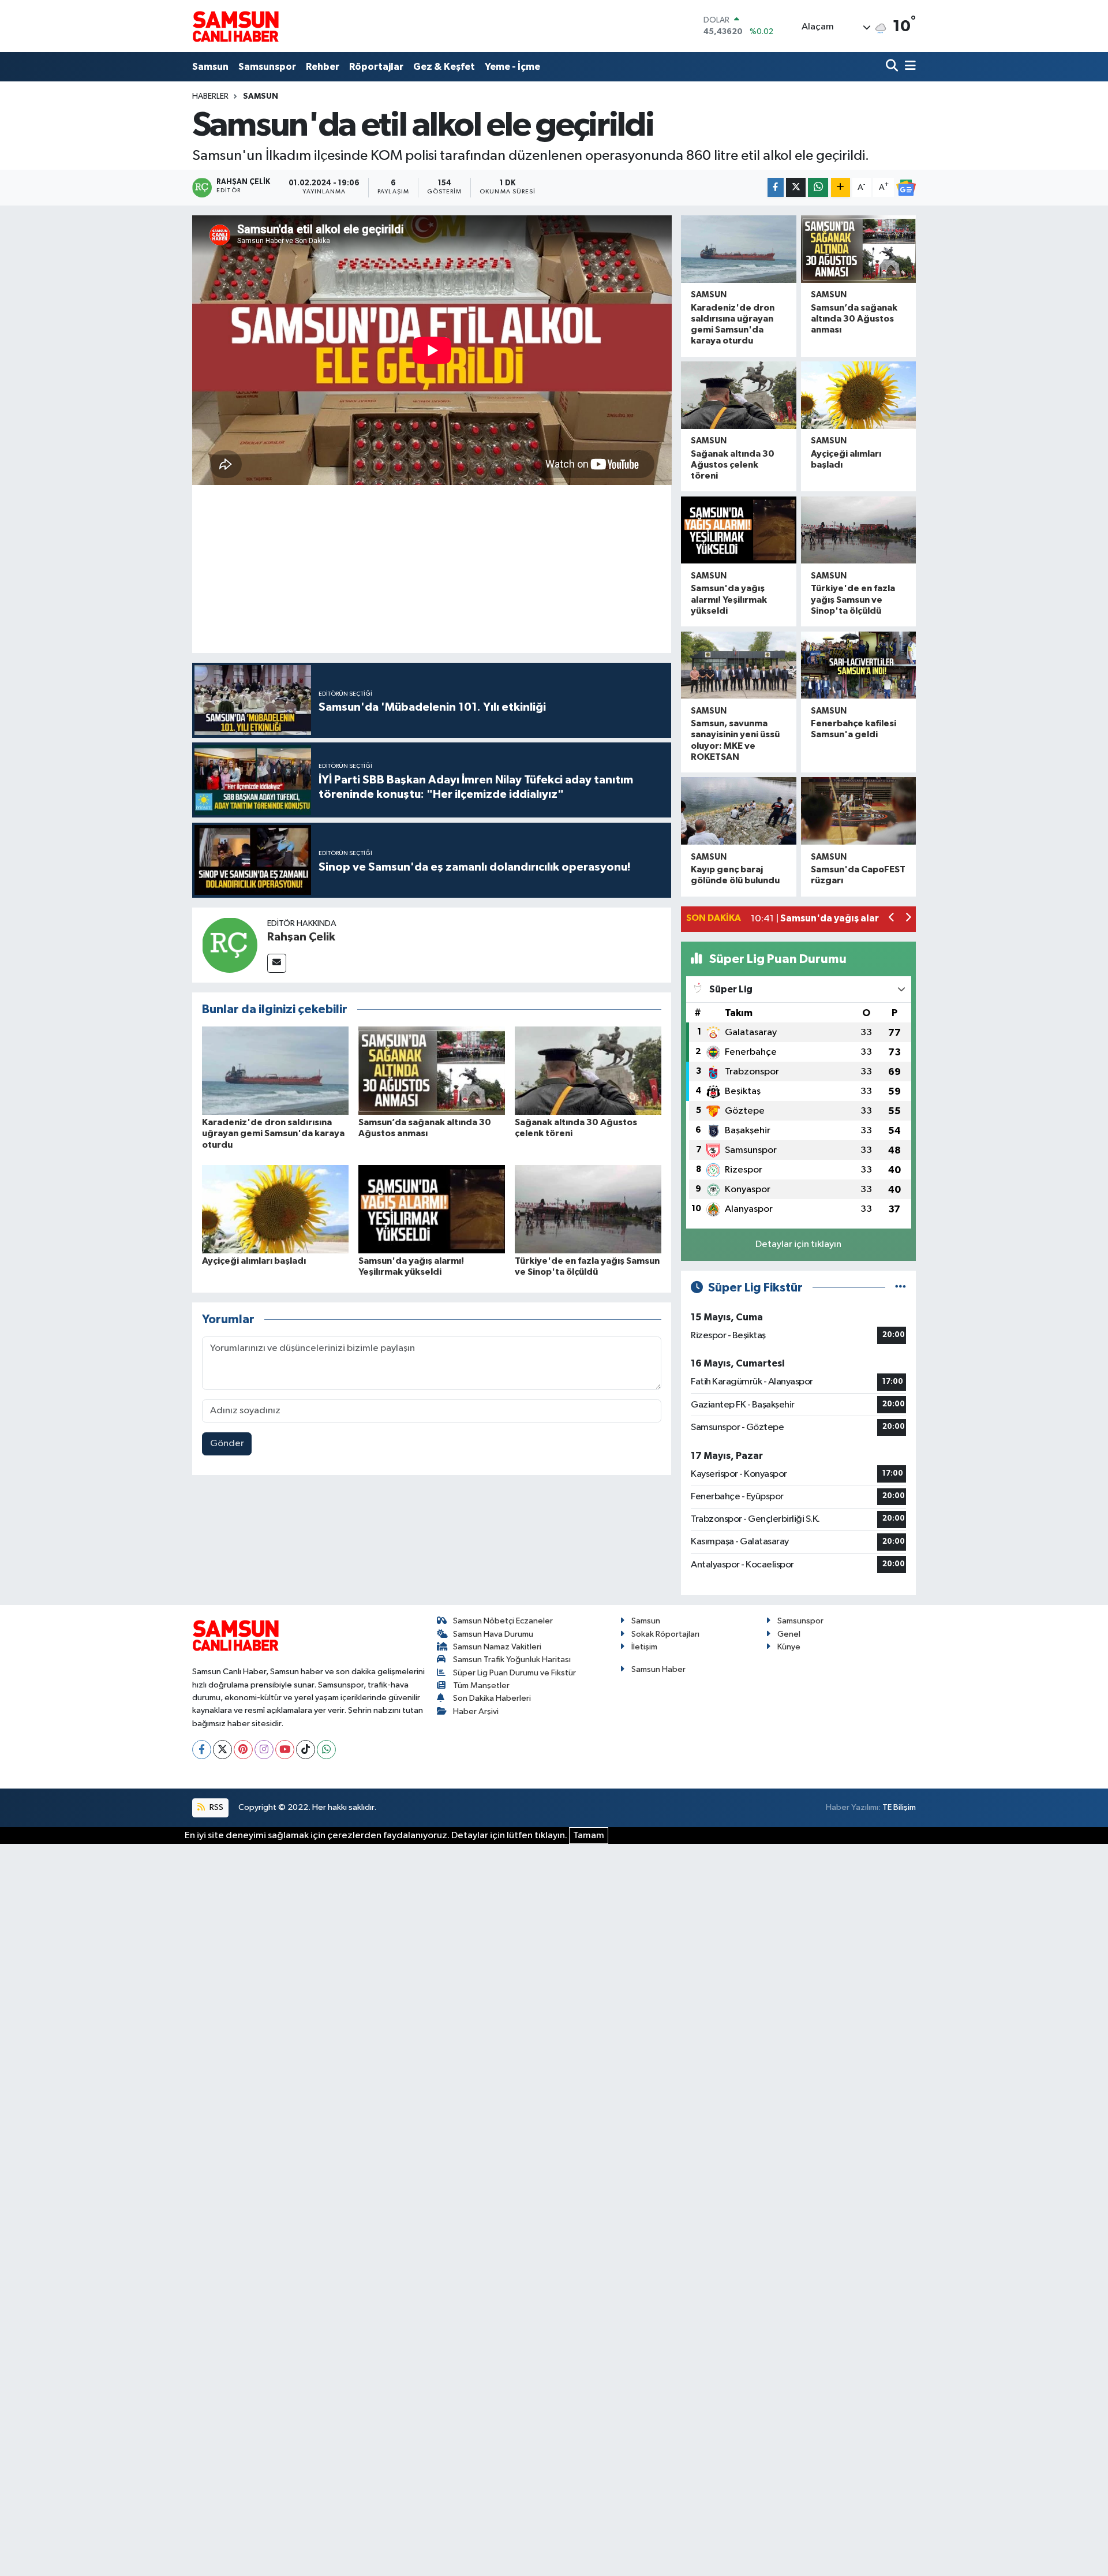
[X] (222, 1750)
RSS (216, 1807)
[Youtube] (285, 1750)
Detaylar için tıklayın (798, 1244)
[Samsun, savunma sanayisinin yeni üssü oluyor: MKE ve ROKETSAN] (738, 665)
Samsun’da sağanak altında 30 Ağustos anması (854, 319)
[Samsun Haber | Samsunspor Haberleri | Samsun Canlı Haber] (235, 26)
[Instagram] (264, 1750)
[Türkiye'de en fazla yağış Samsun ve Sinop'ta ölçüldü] (588, 1209)
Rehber (323, 67)
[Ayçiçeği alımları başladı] (275, 1209)
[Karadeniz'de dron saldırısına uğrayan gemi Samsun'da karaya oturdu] (275, 1071)
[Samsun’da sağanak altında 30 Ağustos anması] (432, 1071)
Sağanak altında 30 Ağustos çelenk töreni (733, 465)
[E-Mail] (277, 963)
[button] (892, 919)
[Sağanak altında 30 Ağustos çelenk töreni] (588, 1071)
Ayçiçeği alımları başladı (254, 1261)
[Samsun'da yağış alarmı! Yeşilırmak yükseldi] (432, 1209)
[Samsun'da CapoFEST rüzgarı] (858, 811)
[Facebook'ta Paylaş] (776, 187)
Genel (789, 1634)
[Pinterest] (243, 1750)
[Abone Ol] (906, 188)
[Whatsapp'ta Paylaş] (818, 187)
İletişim (644, 1647)
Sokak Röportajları (665, 1634)
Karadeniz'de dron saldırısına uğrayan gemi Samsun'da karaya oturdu (273, 1133)
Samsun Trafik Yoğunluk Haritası (512, 1660)
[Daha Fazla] (841, 187)
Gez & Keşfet (444, 67)
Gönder (227, 1444)
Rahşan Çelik (301, 937)
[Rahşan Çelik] (230, 945)
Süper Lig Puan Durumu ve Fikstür (514, 1673)
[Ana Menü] (908, 67)
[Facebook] (202, 1750)
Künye (789, 1647)
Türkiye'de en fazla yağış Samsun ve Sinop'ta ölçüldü (853, 599)
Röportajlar (376, 67)
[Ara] (893, 67)
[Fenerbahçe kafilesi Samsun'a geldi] (858, 665)
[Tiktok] (306, 1750)
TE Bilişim (899, 1807)
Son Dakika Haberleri (492, 1698)
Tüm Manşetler (481, 1685)
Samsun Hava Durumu (493, 1634)
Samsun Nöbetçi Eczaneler (503, 1621)
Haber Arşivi (476, 1711)
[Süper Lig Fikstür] (901, 1288)
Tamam (589, 1836)
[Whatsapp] (326, 1750)
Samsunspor (267, 67)
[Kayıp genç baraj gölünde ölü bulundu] (738, 811)
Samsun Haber (658, 1669)
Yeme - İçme (512, 67)
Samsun (210, 67)
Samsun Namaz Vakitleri (497, 1647)
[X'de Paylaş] (796, 187)
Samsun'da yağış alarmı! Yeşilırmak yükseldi (729, 599)
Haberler (210, 96)
